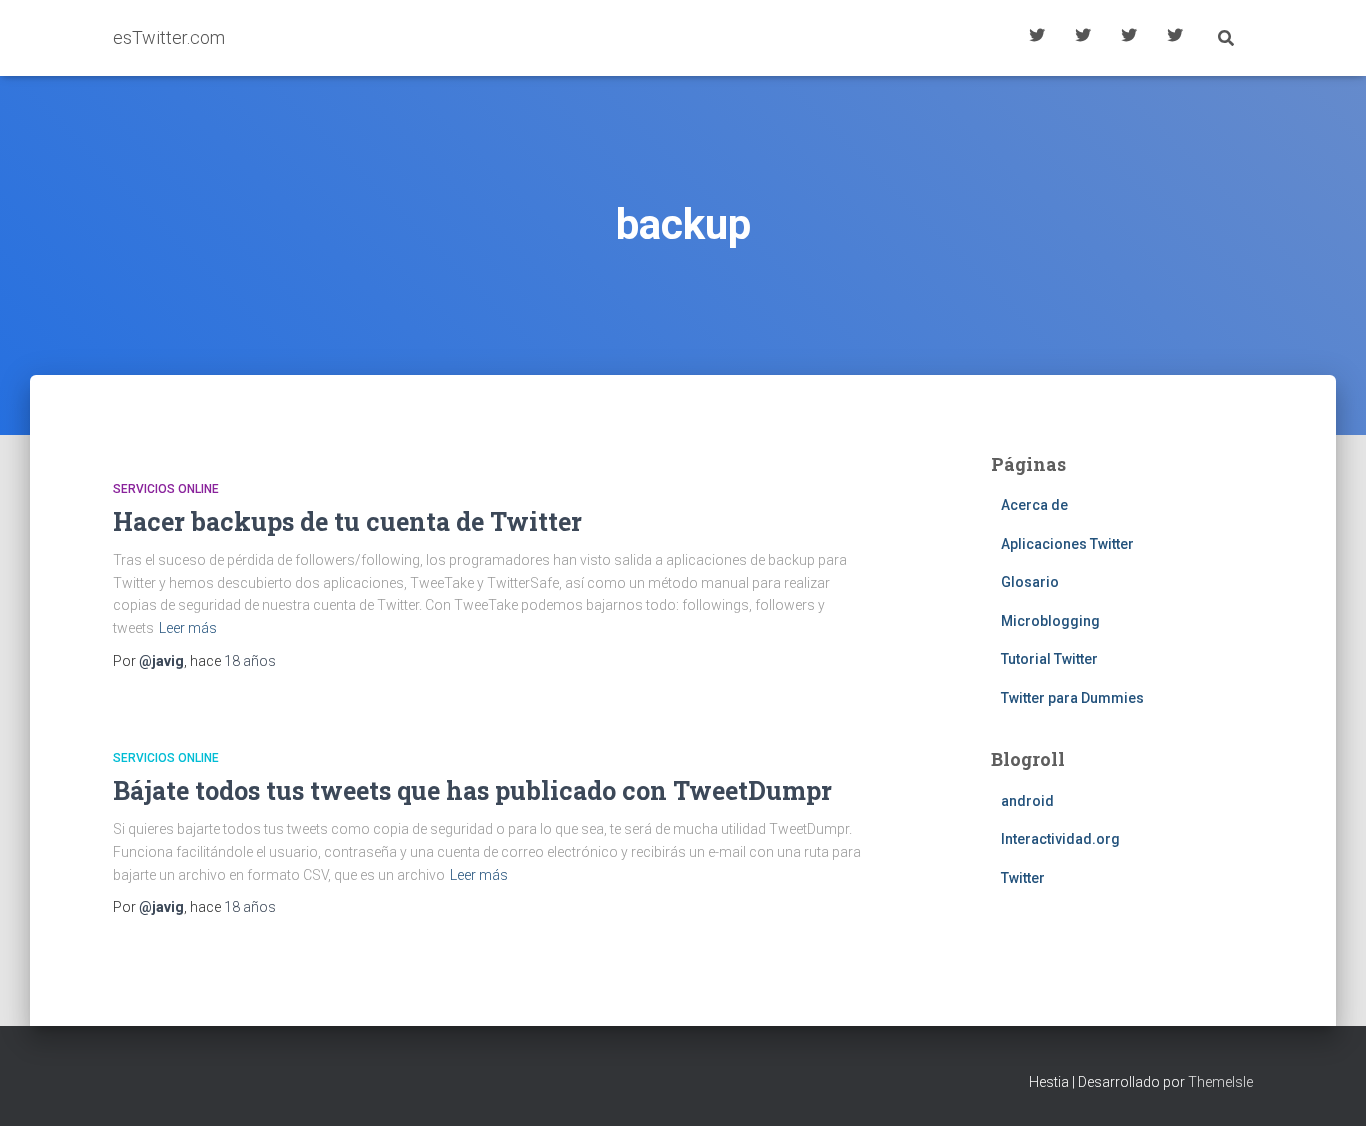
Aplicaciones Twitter (1083, 38)
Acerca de (1175, 38)
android (1027, 801)
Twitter (1023, 878)
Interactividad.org (1060, 839)
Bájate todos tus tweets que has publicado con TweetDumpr (472, 790)
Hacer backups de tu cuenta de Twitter (347, 521)
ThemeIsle (1220, 1082)
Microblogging (1050, 621)
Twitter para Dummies (1072, 698)
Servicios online (166, 489)
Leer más (188, 628)
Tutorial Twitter (1037, 38)
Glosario (1129, 38)
